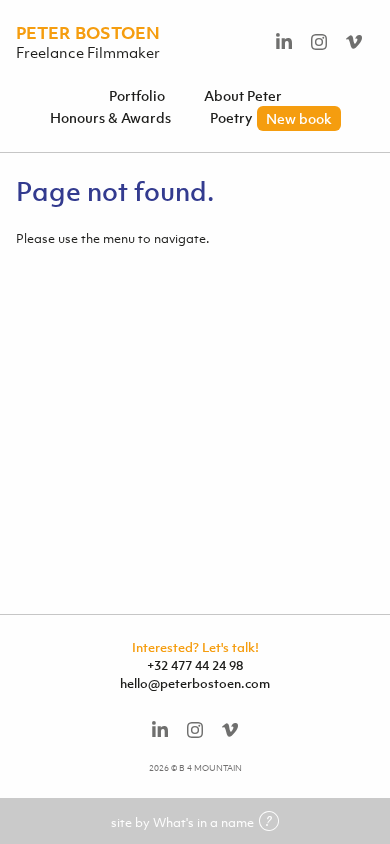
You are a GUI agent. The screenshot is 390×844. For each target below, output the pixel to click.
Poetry (271, 117)
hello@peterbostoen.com (195, 683)
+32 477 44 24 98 (195, 665)
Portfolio (137, 95)
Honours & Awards (110, 117)
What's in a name (203, 822)
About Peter (243, 95)
